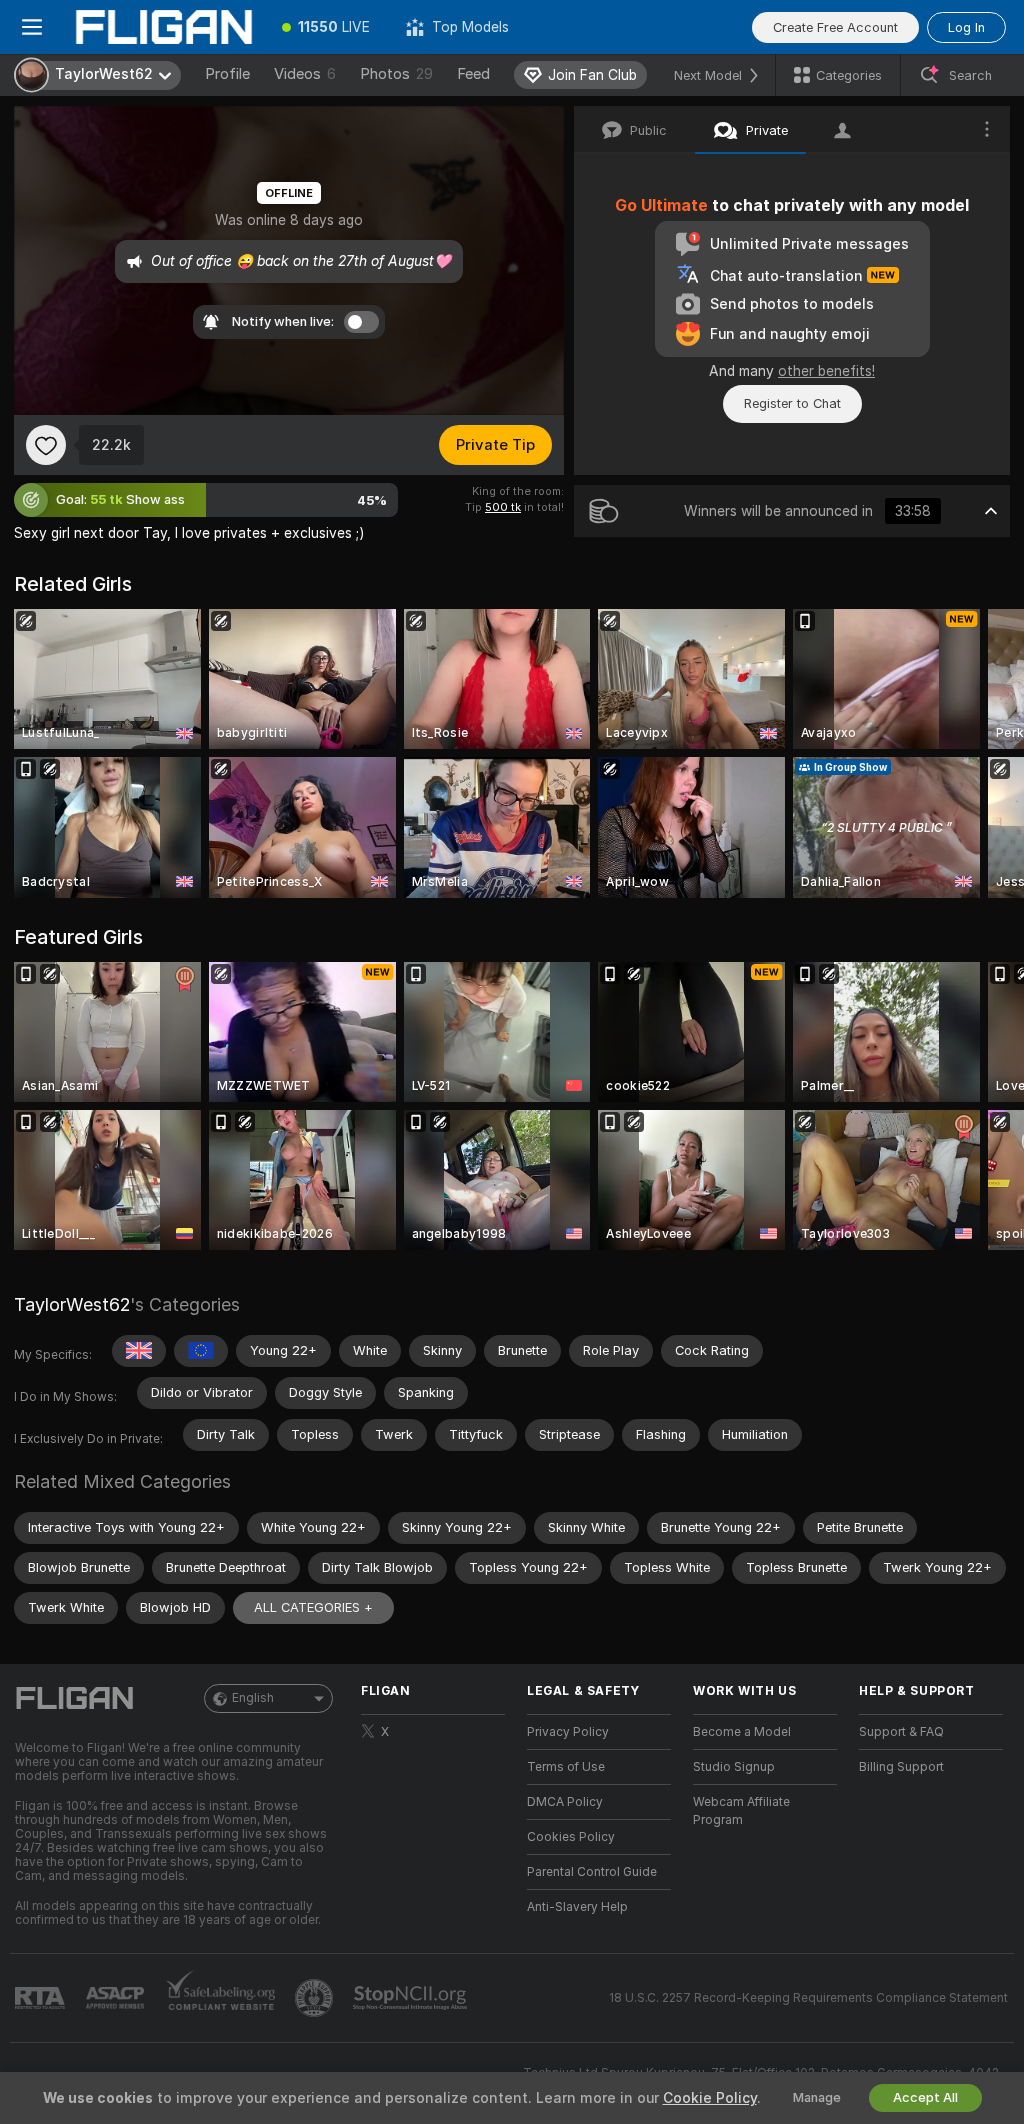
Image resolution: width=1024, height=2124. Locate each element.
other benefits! (826, 371)
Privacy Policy (568, 1732)
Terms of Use (566, 1767)
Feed (473, 74)
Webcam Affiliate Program (741, 1811)
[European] (201, 1351)
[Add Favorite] (46, 445)
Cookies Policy (571, 1837)
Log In (966, 27)
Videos (305, 74)
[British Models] (139, 1351)
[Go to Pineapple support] (316, 1998)
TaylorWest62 (72, 1304)
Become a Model (742, 1732)
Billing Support (901, 1767)
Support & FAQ (901, 1732)
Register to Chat (792, 403)
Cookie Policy (710, 2098)
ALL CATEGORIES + (313, 1607)
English (253, 1698)
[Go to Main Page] (164, 27)
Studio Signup (734, 1767)
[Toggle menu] (32, 27)
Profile (227, 74)
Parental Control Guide (592, 1872)
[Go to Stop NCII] (412, 1998)
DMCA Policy (565, 1802)
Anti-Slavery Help (577, 1907)
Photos (396, 74)
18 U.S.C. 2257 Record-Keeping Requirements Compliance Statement (808, 1998)
